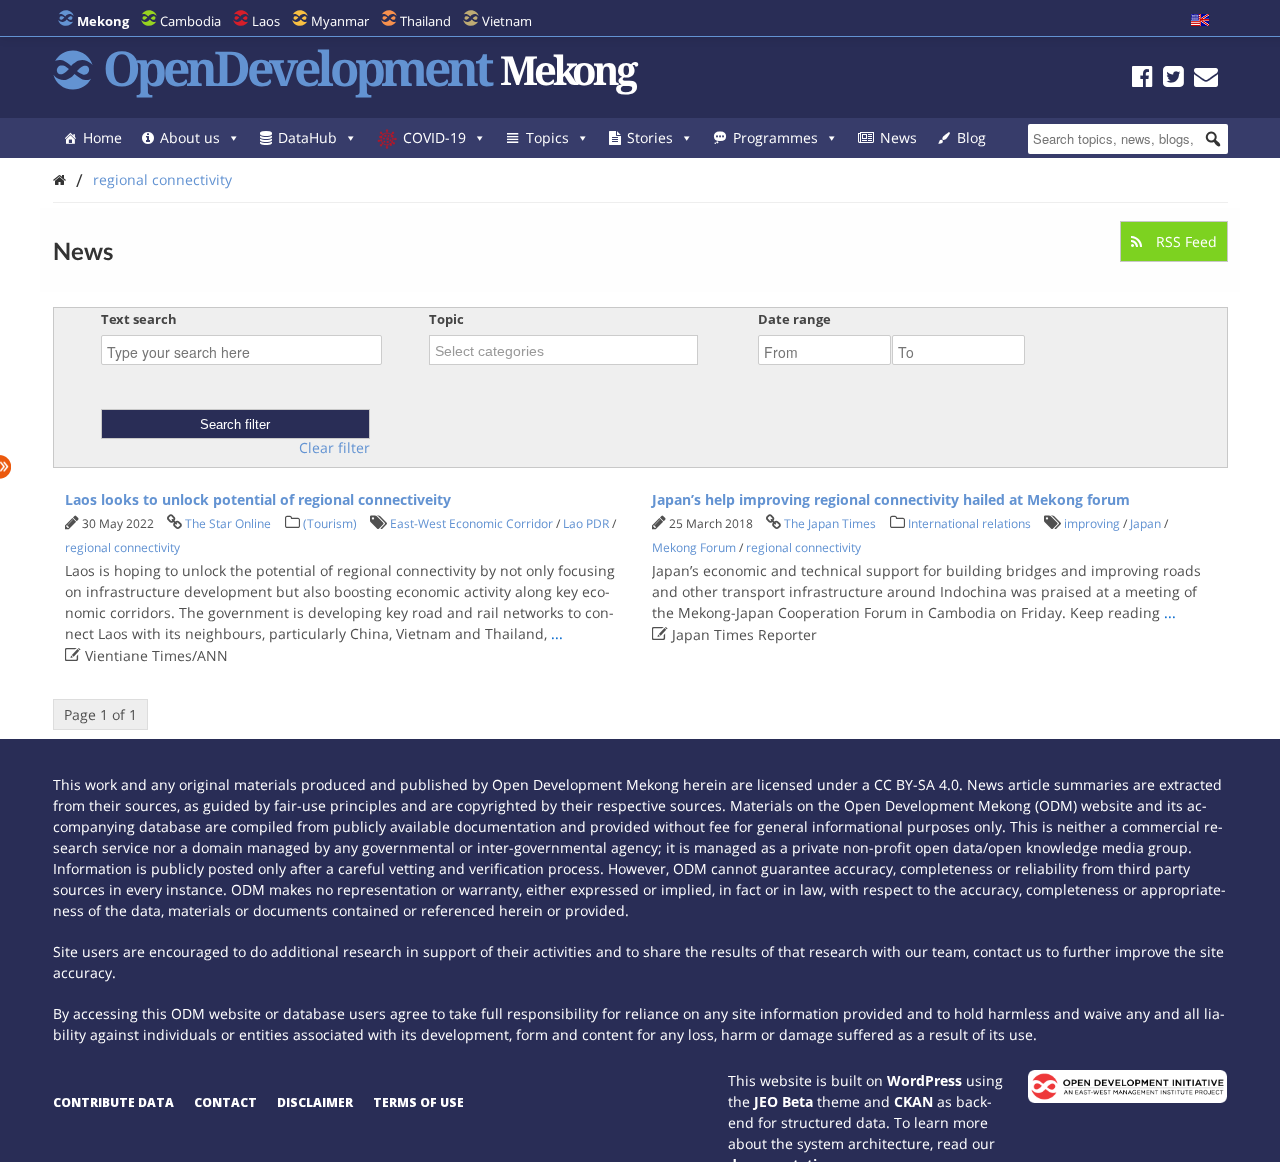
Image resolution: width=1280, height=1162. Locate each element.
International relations (969, 523)
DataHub (307, 137)
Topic (446, 319)
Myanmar (340, 21)
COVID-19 (434, 137)
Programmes (775, 137)
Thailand (425, 21)
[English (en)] (1200, 21)
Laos (266, 21)
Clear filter (334, 448)
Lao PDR (586, 523)
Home (102, 137)
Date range (794, 319)
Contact (225, 1102)
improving (1092, 523)
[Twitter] (1173, 79)
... (557, 633)
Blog (971, 137)
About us (190, 137)
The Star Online (228, 523)
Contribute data (113, 1102)
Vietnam (507, 21)
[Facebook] (1142, 79)
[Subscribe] (1206, 79)
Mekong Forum (694, 547)
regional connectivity (162, 179)
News (898, 137)
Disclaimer (315, 1102)
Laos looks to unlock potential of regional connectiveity (258, 499)
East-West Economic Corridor (471, 523)
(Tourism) (330, 523)
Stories (650, 137)
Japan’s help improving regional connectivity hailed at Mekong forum (891, 499)
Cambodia (190, 21)
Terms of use (418, 1102)
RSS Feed (1184, 241)
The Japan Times (830, 523)
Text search (139, 319)
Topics (547, 137)
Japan (1145, 523)
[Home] (59, 179)
